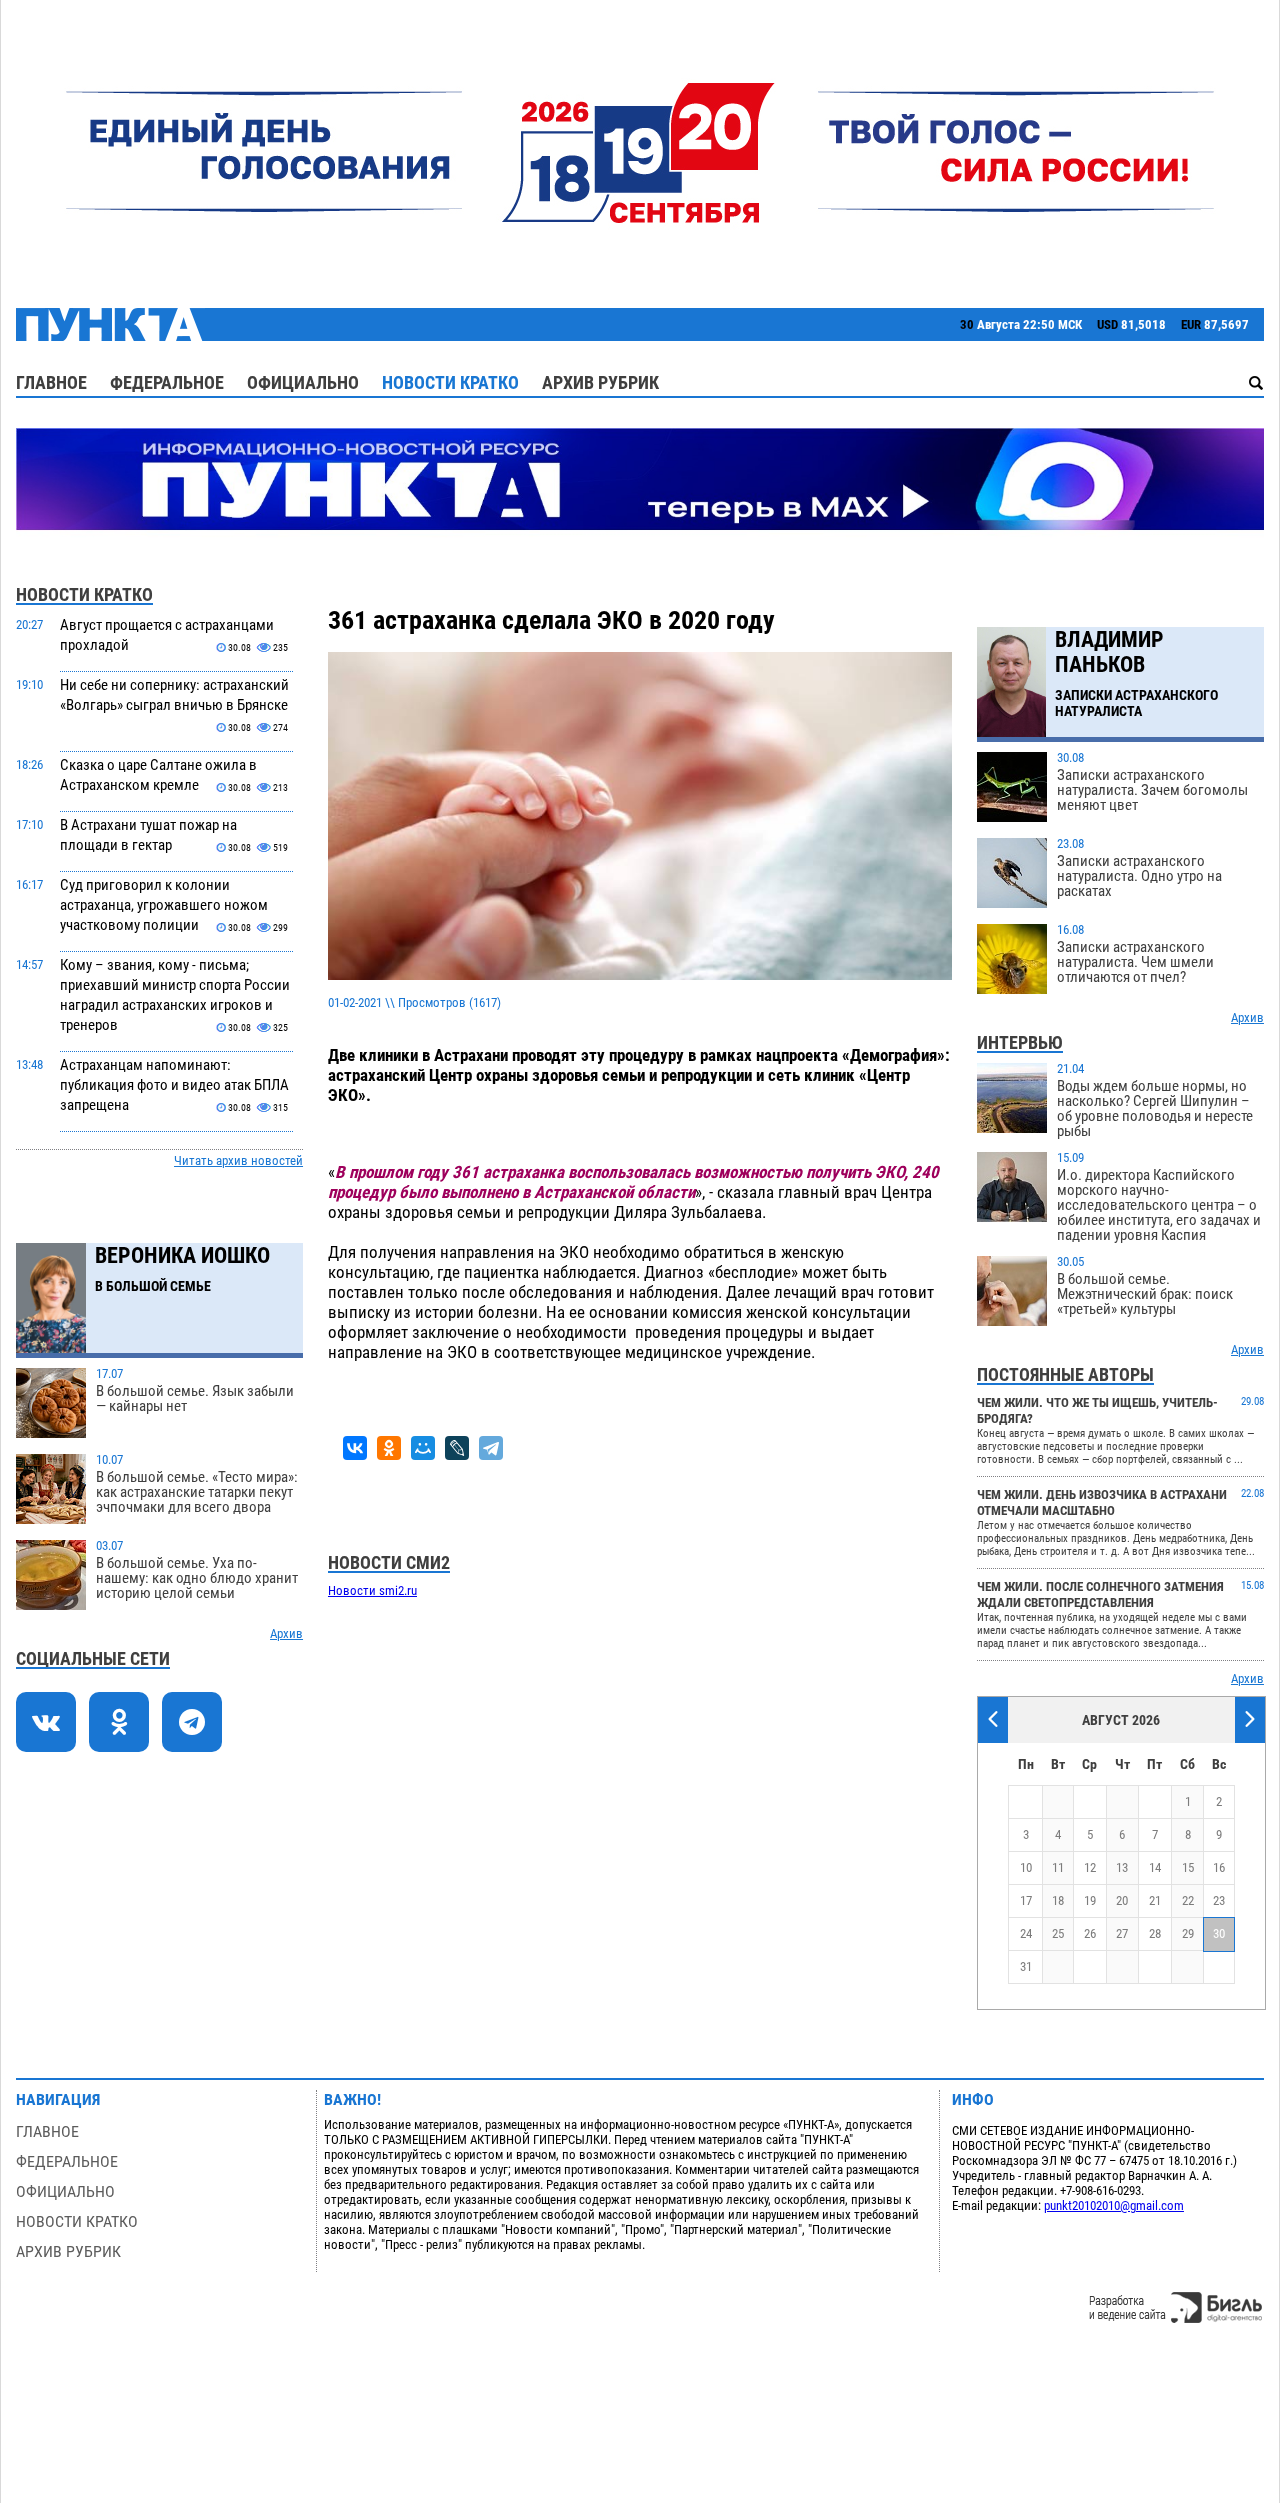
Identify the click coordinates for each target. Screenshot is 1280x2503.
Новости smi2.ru (372, 1590)
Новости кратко (450, 382)
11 (1058, 1867)
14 (1155, 1867)
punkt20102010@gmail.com (1114, 2205)
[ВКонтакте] (355, 1448)
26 (1090, 1933)
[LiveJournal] (457, 1448)
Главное (51, 382)
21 (1155, 1900)
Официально (303, 382)
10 (1026, 1867)
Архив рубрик (600, 382)
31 (1026, 1966)
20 (1122, 1900)
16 (1219, 1867)
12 (1090, 1867)
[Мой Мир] (423, 1448)
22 (1188, 1900)
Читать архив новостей (238, 1160)
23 (1219, 1900)
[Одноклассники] (389, 1448)
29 (1188, 1933)
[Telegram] (491, 1448)
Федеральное (167, 382)
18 (1058, 1900)
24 (1026, 1933)
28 (1155, 1933)
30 (1219, 1933)
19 (1090, 1900)
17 (1026, 1900)
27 (1122, 1933)
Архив (286, 1633)
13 (1122, 1867)
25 (1058, 1933)
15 (1188, 1867)
